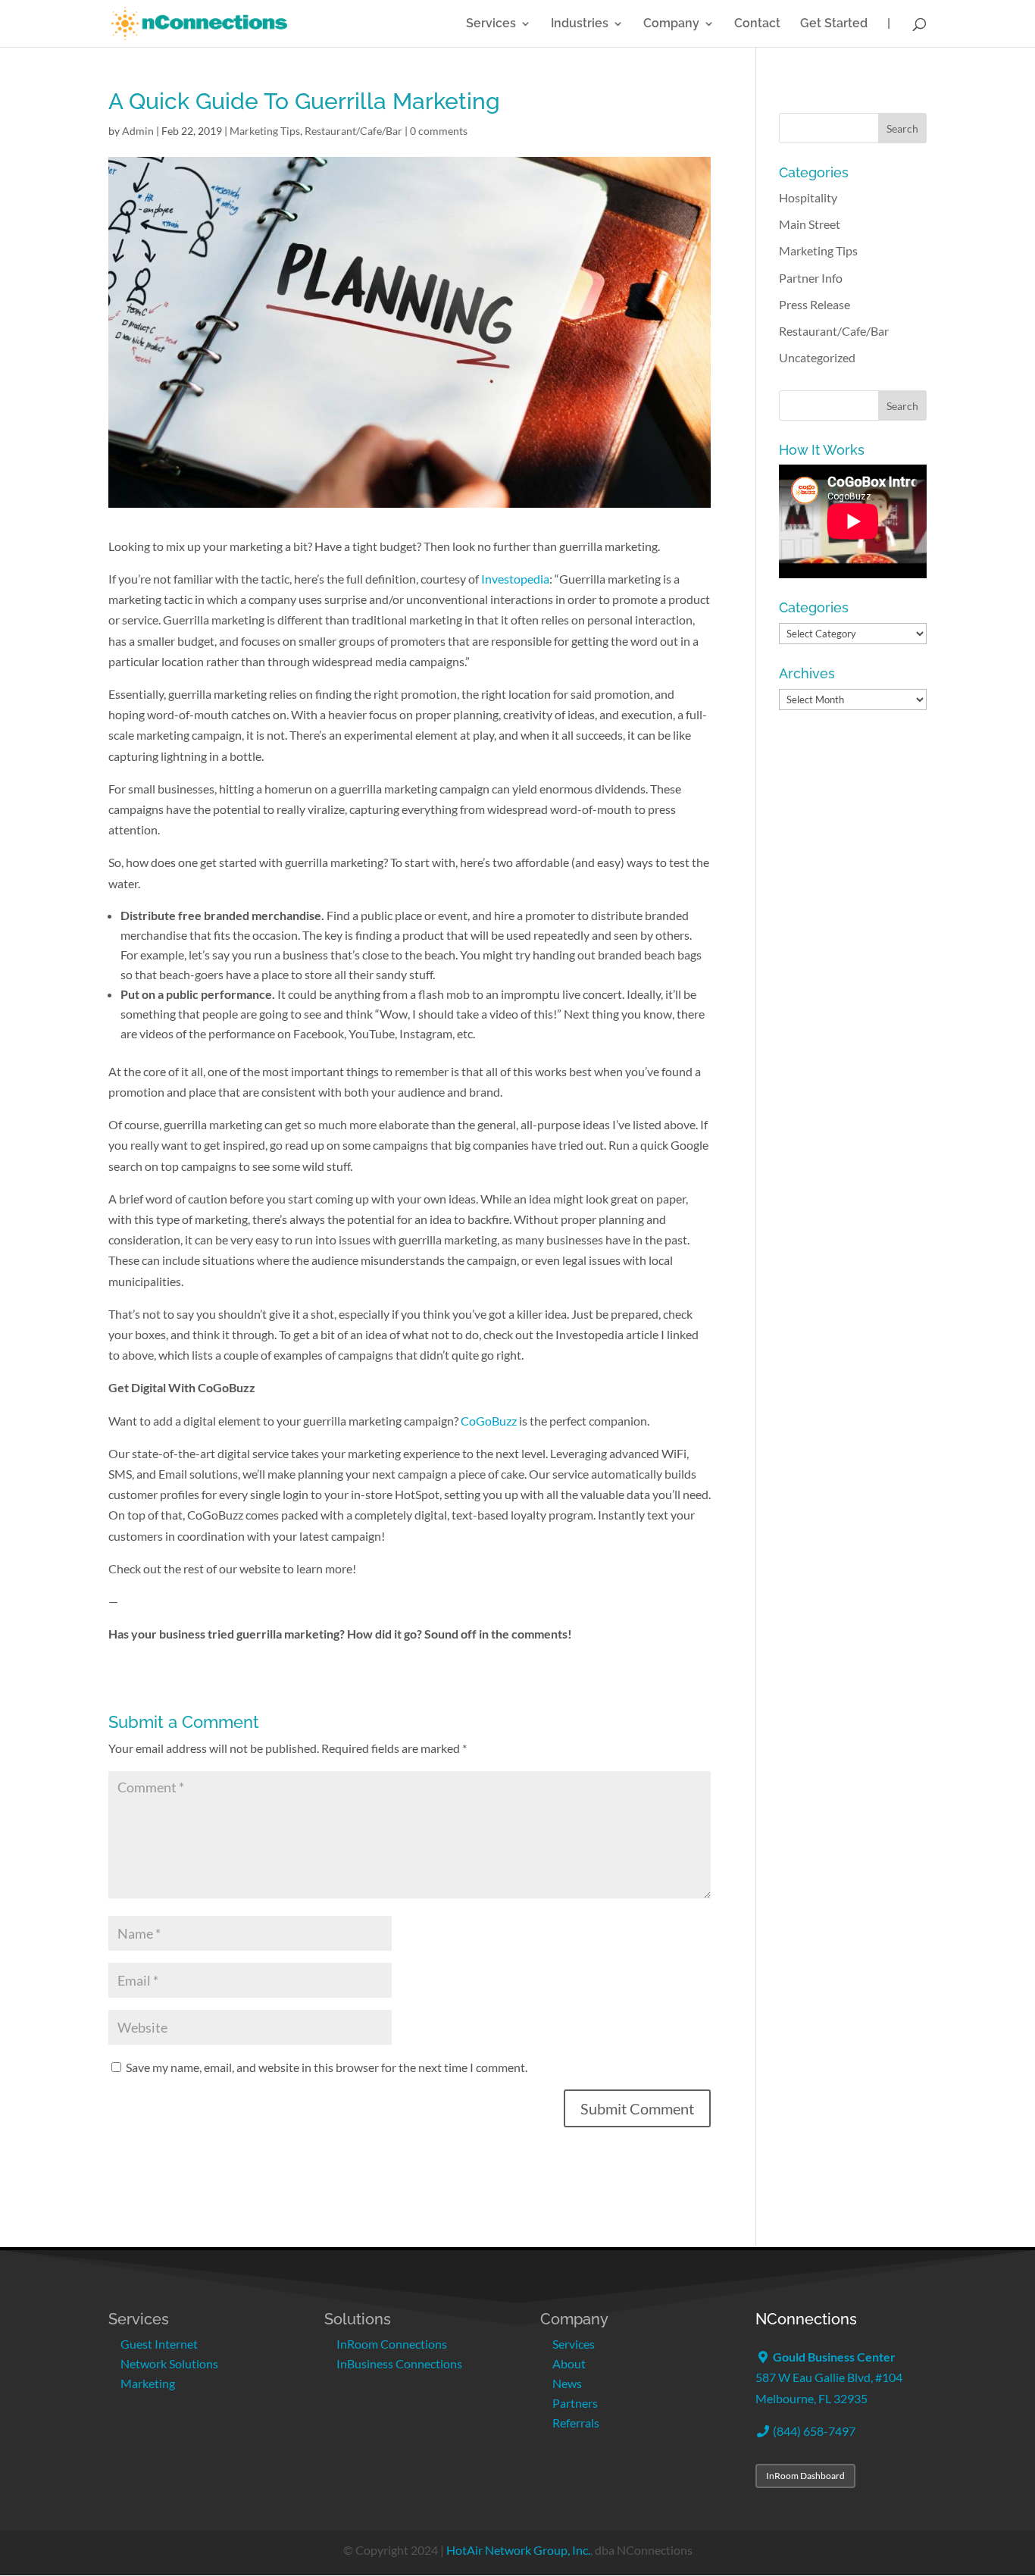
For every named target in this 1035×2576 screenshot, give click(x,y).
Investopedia (515, 579)
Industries (580, 24)
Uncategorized (817, 357)
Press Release (815, 304)
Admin (138, 131)
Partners (575, 2403)
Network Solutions (169, 2363)
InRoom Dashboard (805, 2476)
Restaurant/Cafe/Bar (353, 131)
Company (671, 24)
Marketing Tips (265, 131)
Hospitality (808, 197)
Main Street (810, 224)
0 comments (439, 131)
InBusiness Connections (399, 2363)
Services (491, 24)
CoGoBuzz (489, 1421)
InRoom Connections (392, 2344)
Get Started (834, 24)
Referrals (576, 2423)
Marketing (148, 2383)
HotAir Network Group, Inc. (518, 2550)
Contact (757, 24)
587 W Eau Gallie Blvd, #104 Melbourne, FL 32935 (829, 2377)
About (569, 2363)
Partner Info (811, 278)
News (567, 2383)
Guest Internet (159, 2344)
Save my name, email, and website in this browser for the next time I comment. (327, 2067)
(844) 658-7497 (813, 2431)
